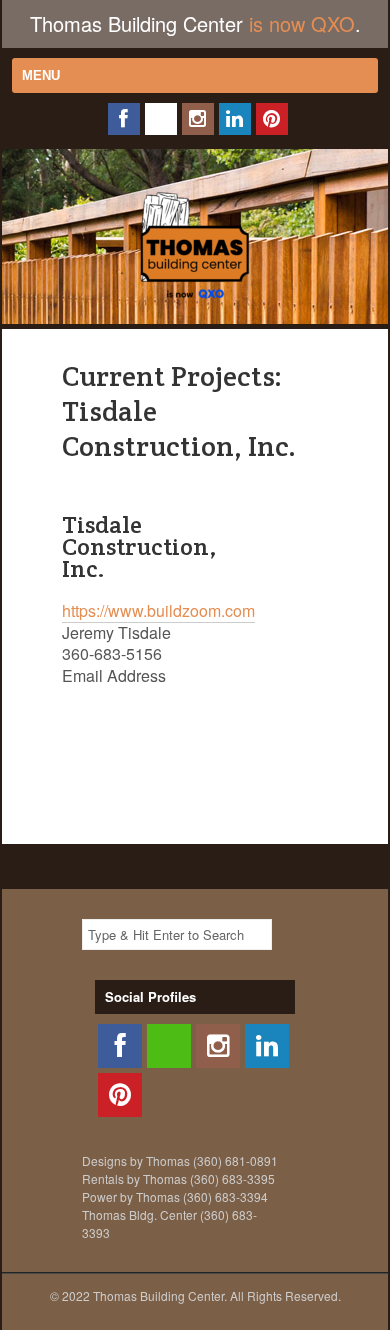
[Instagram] (198, 119)
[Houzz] (161, 119)
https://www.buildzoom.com (158, 610)
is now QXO (302, 23)
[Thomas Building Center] (195, 303)
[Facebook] (124, 119)
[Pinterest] (272, 119)
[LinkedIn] (235, 119)
